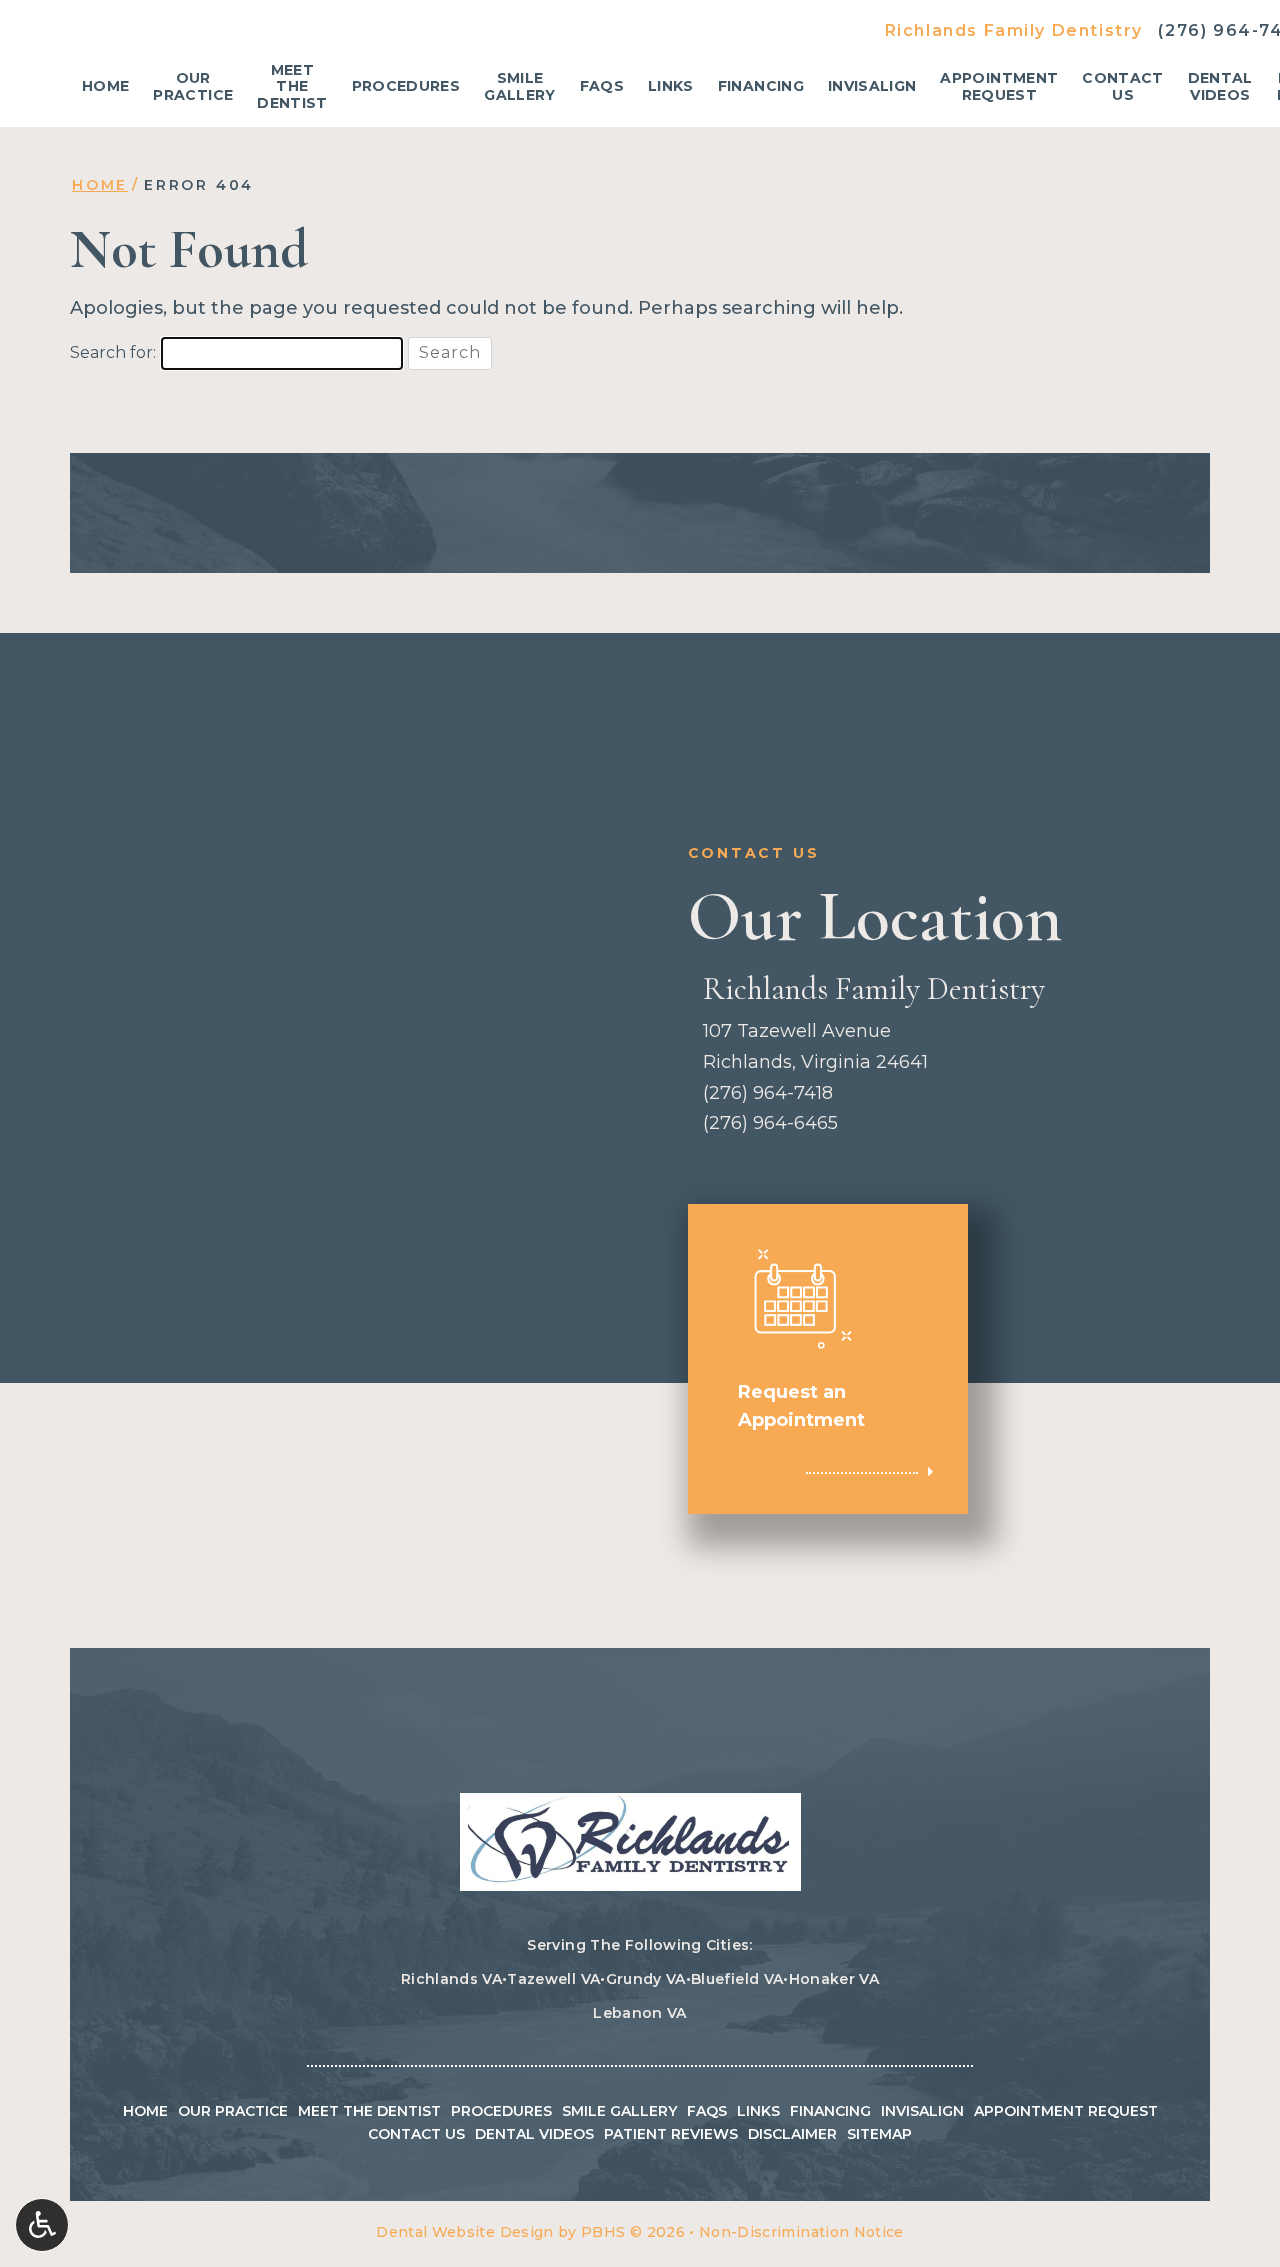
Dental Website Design (464, 2232)
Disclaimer (792, 2134)
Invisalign (872, 87)
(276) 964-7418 (768, 1093)
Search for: (113, 352)
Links (671, 87)
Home (105, 87)
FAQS (602, 87)
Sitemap (879, 2134)
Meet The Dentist (369, 2111)
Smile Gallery (619, 2111)
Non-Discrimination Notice (801, 2232)
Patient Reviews (671, 2134)
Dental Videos (534, 2134)
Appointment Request (1066, 2111)
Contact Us (416, 2134)
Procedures (406, 87)
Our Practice (233, 2111)
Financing (761, 87)
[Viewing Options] (42, 2225)
